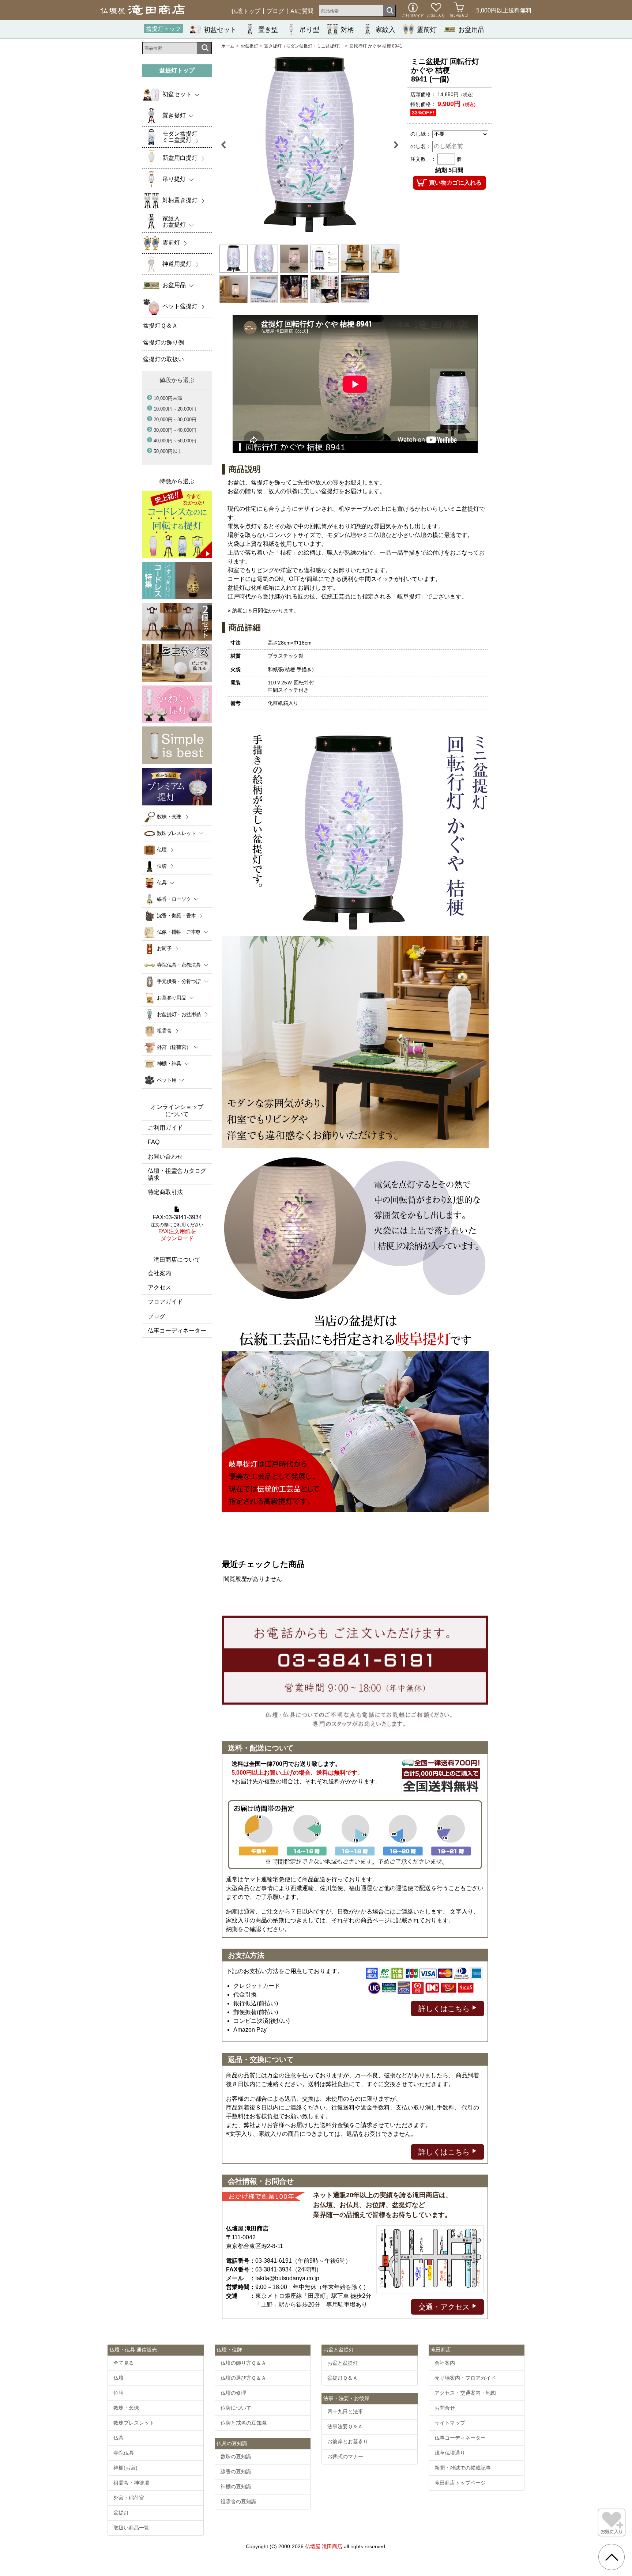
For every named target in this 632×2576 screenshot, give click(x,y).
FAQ (154, 1142)
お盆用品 (471, 30)
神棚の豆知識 (236, 2486)
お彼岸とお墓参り (348, 2441)
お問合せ (445, 2408)
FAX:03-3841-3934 (177, 1228)
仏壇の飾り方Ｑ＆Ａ (243, 2363)
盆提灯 (121, 2513)
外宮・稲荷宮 (129, 2498)
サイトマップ (450, 2423)
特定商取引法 (165, 1192)
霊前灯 (427, 30)
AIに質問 (302, 11)
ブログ (275, 11)
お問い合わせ (165, 1157)
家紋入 (385, 30)
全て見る (124, 2363)
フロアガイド (165, 1302)
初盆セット (220, 30)
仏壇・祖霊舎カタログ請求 (177, 1174)
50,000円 (168, 451)
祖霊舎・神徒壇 (131, 2483)
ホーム (228, 46)
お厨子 (164, 948)
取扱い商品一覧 (131, 2528)
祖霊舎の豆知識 (238, 2501)
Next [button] (392, 145)
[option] (310, 145)
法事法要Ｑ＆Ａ (345, 2426)
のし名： (421, 146)
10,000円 (168, 398)
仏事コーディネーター (177, 1331)
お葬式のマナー (345, 2456)
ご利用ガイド (165, 1128)
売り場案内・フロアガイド (465, 2378)
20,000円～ (175, 420)
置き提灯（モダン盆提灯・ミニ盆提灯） (304, 46)
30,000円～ (175, 430)
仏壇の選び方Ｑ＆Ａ (243, 2378)
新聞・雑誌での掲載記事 (463, 2468)
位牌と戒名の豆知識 (244, 2423)
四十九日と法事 (345, 2411)
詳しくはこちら (445, 2009)
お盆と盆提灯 (343, 2363)
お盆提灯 (249, 46)
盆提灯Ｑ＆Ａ (343, 2378)
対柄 (347, 30)
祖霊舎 (164, 1031)
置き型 (268, 30)
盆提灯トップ (163, 29)
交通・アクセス (445, 2307)
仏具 (118, 2438)
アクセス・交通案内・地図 (465, 2393)
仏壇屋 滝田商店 (324, 2546)
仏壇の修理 (233, 2393)
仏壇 (162, 850)
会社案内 (159, 1273)
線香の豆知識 (236, 2471)
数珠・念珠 (169, 817)
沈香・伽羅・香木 (176, 915)
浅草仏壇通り (450, 2453)
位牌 (162, 866)
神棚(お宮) (125, 2468)
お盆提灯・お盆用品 (179, 1014)
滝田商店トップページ (460, 2483)
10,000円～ (175, 409)
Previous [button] (227, 145)
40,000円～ (175, 441)
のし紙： (421, 134)
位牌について (236, 2408)
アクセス (159, 1287)
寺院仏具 (124, 2453)
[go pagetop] (612, 2557)
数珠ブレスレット (134, 2423)
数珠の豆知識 (236, 2456)
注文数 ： (423, 159)
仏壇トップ (246, 11)
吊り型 (309, 30)
